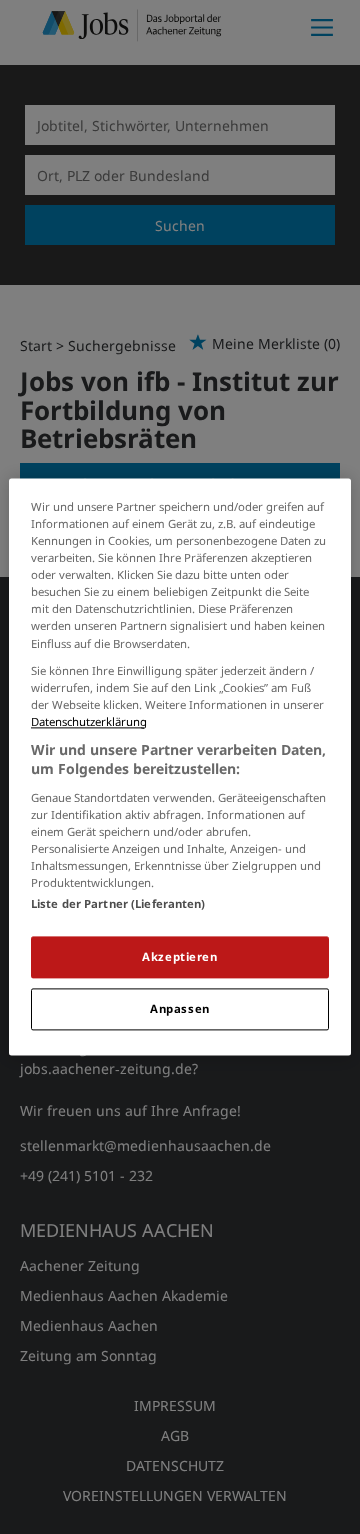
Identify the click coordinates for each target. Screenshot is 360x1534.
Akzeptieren (179, 957)
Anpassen (180, 1009)
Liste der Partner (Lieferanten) (118, 904)
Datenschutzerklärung (89, 721)
